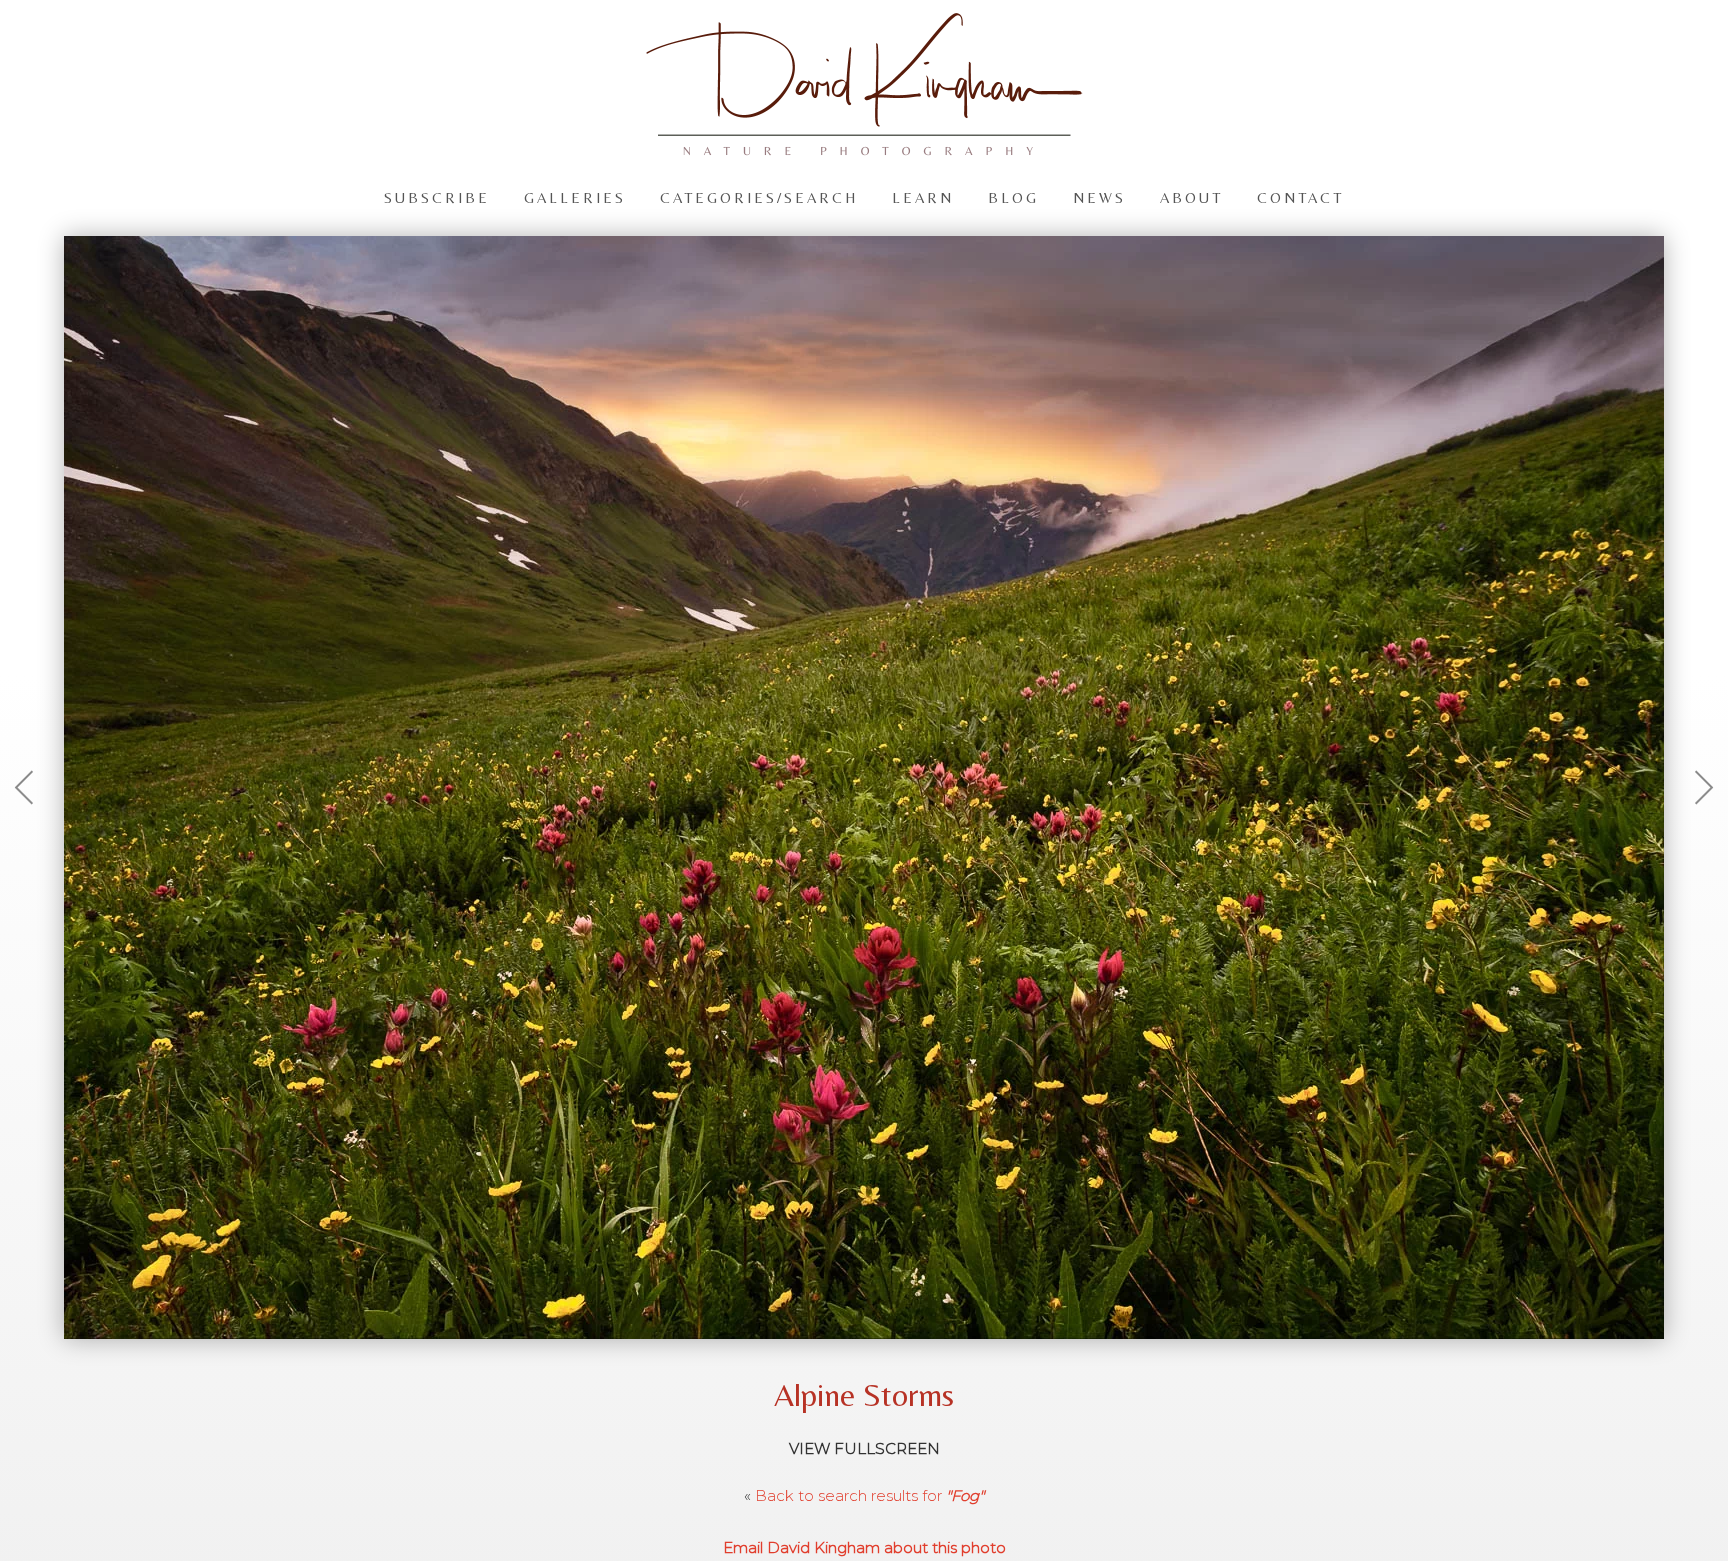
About (1191, 196)
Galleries (575, 196)
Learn (923, 196)
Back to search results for (869, 1495)
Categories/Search (759, 196)
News (1099, 196)
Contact (1300, 196)
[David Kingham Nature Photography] (864, 146)
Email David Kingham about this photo (864, 1547)
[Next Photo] (1693, 836)
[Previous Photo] (35, 836)
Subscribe (437, 196)
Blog (1013, 196)
